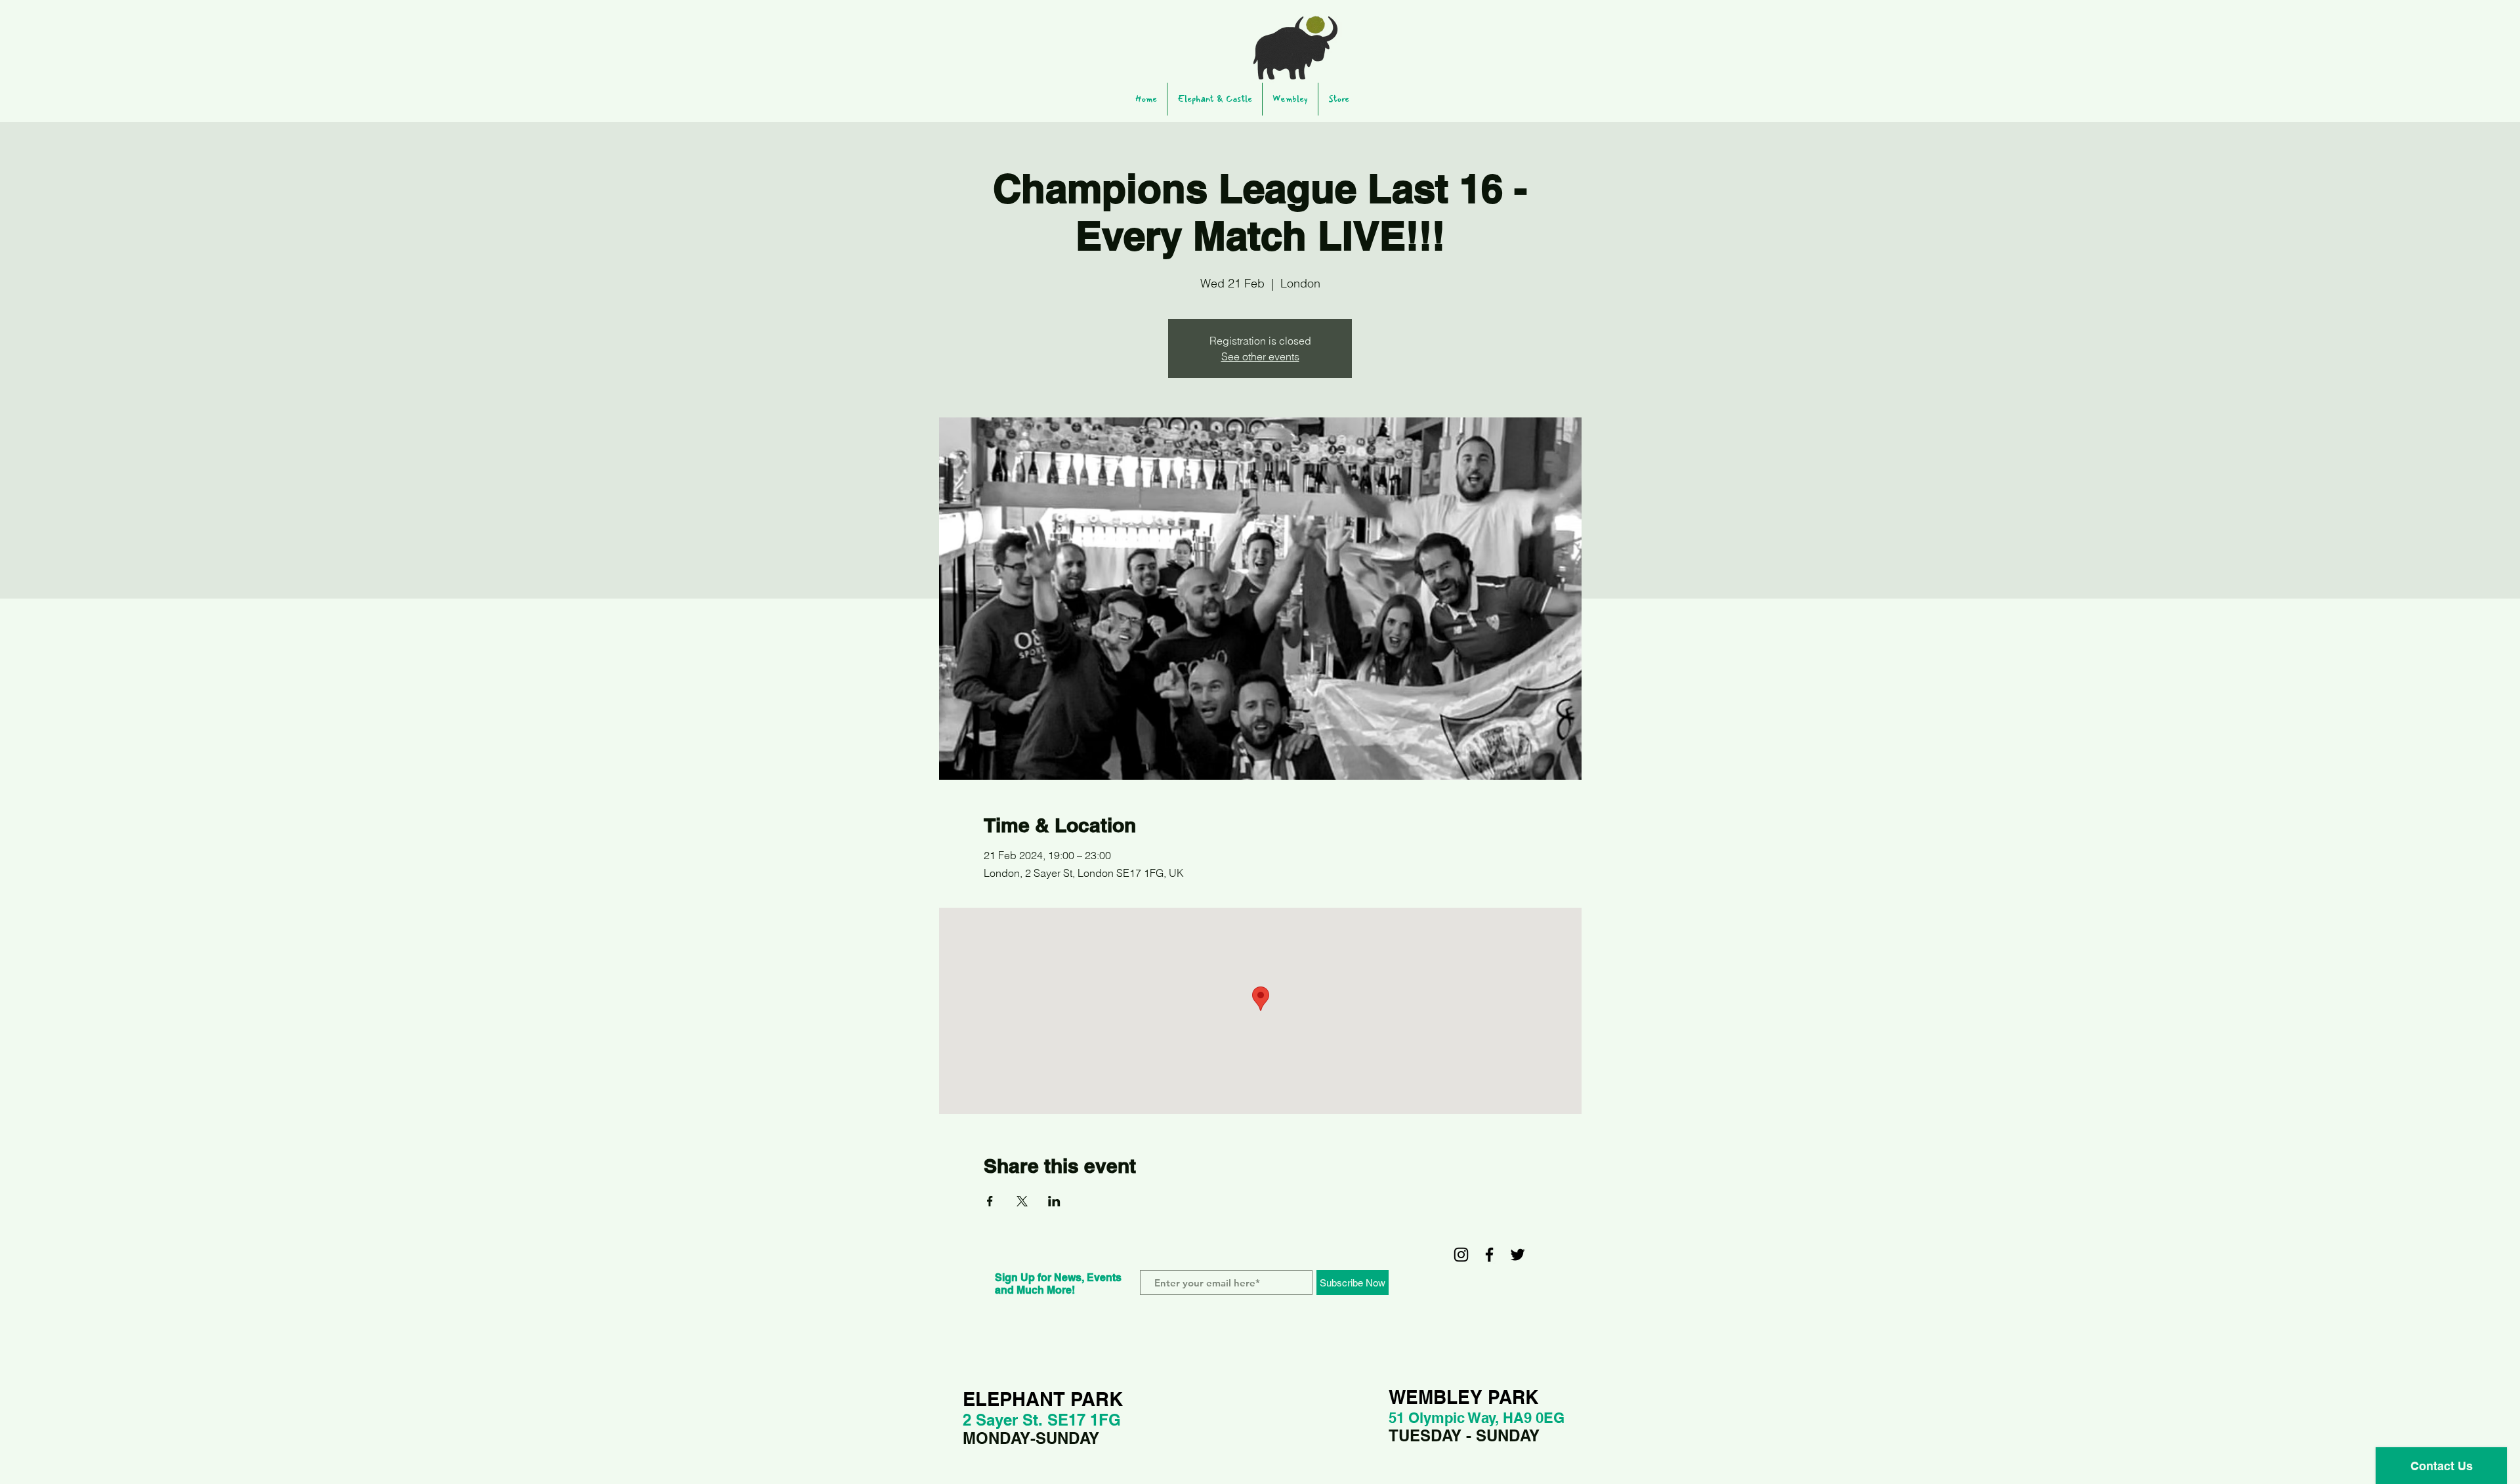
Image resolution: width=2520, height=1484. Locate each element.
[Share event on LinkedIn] (1054, 1201)
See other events (1260, 356)
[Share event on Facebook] (990, 1201)
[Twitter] (1518, 1255)
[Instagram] (1461, 1255)
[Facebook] (1489, 1255)
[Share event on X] (1022, 1201)
